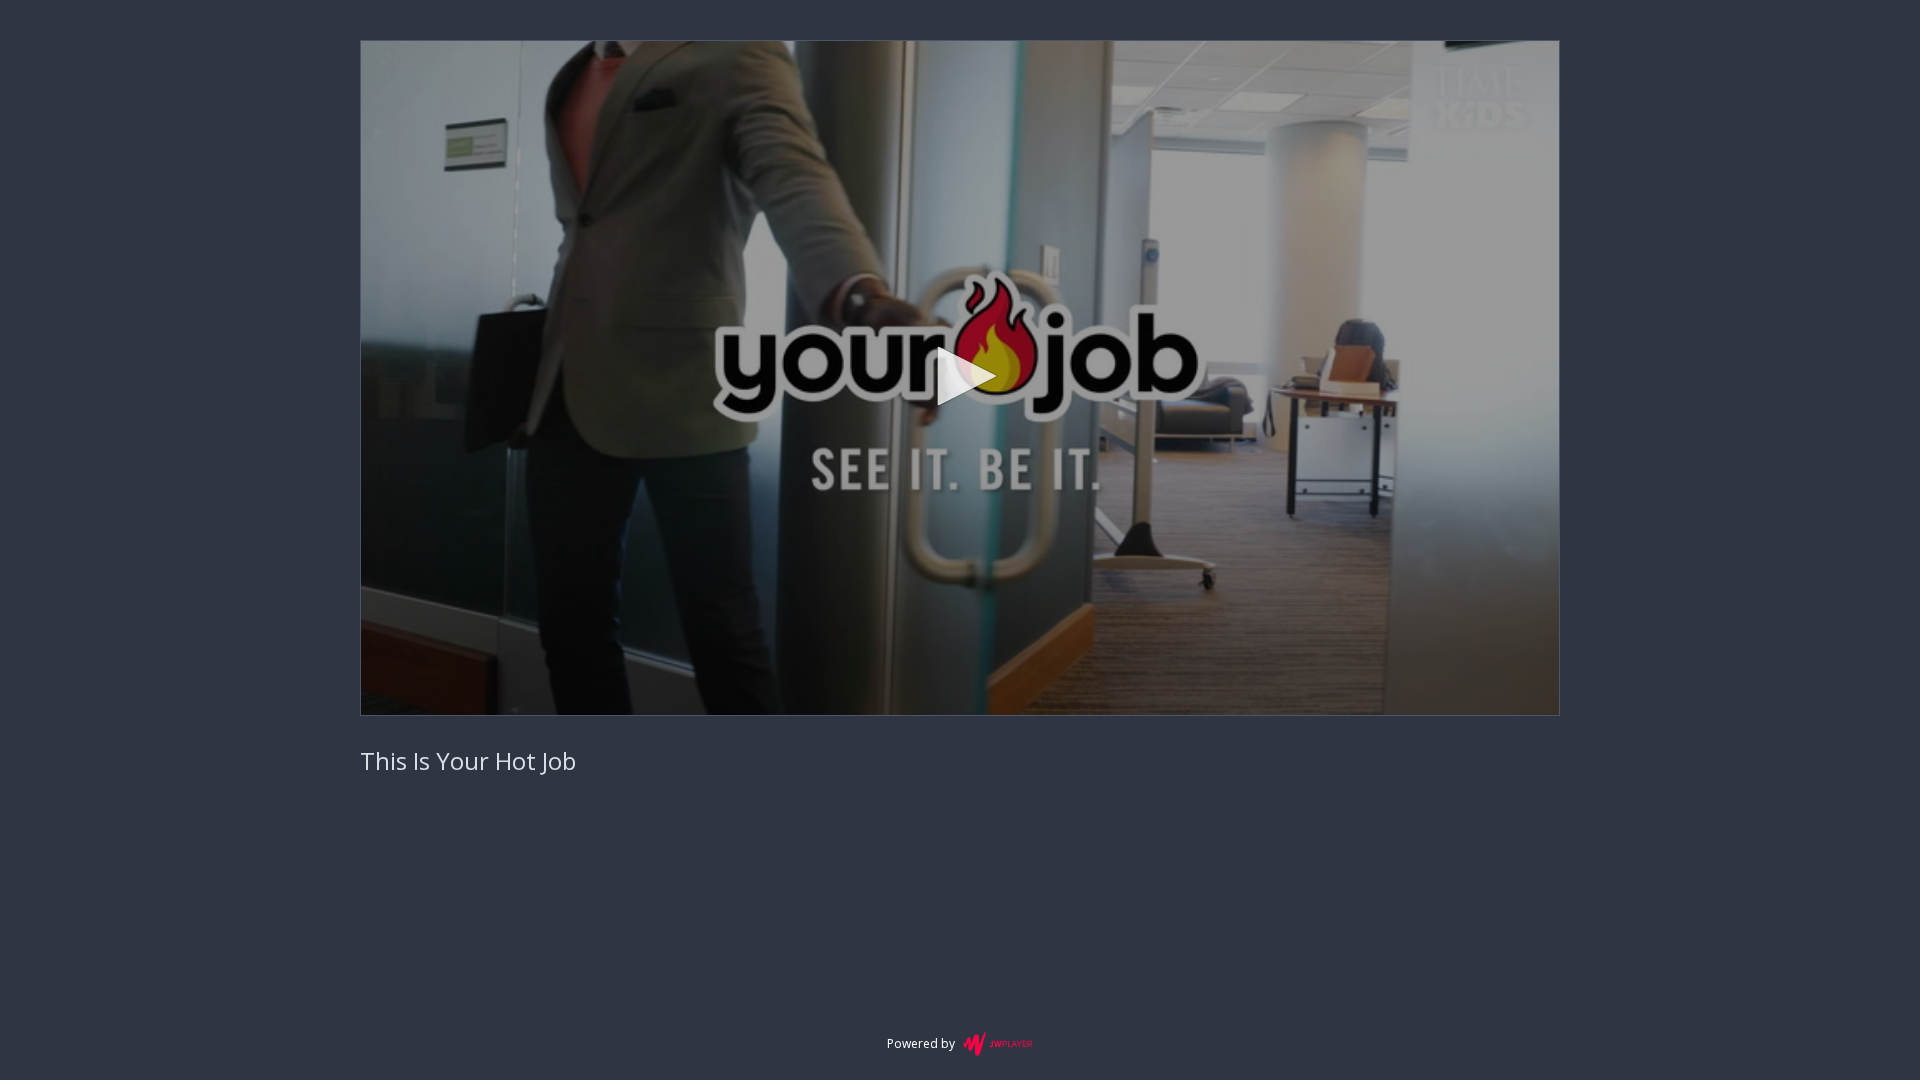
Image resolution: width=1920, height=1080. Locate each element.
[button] (960, 376)
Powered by (921, 1043)
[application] (960, 378)
